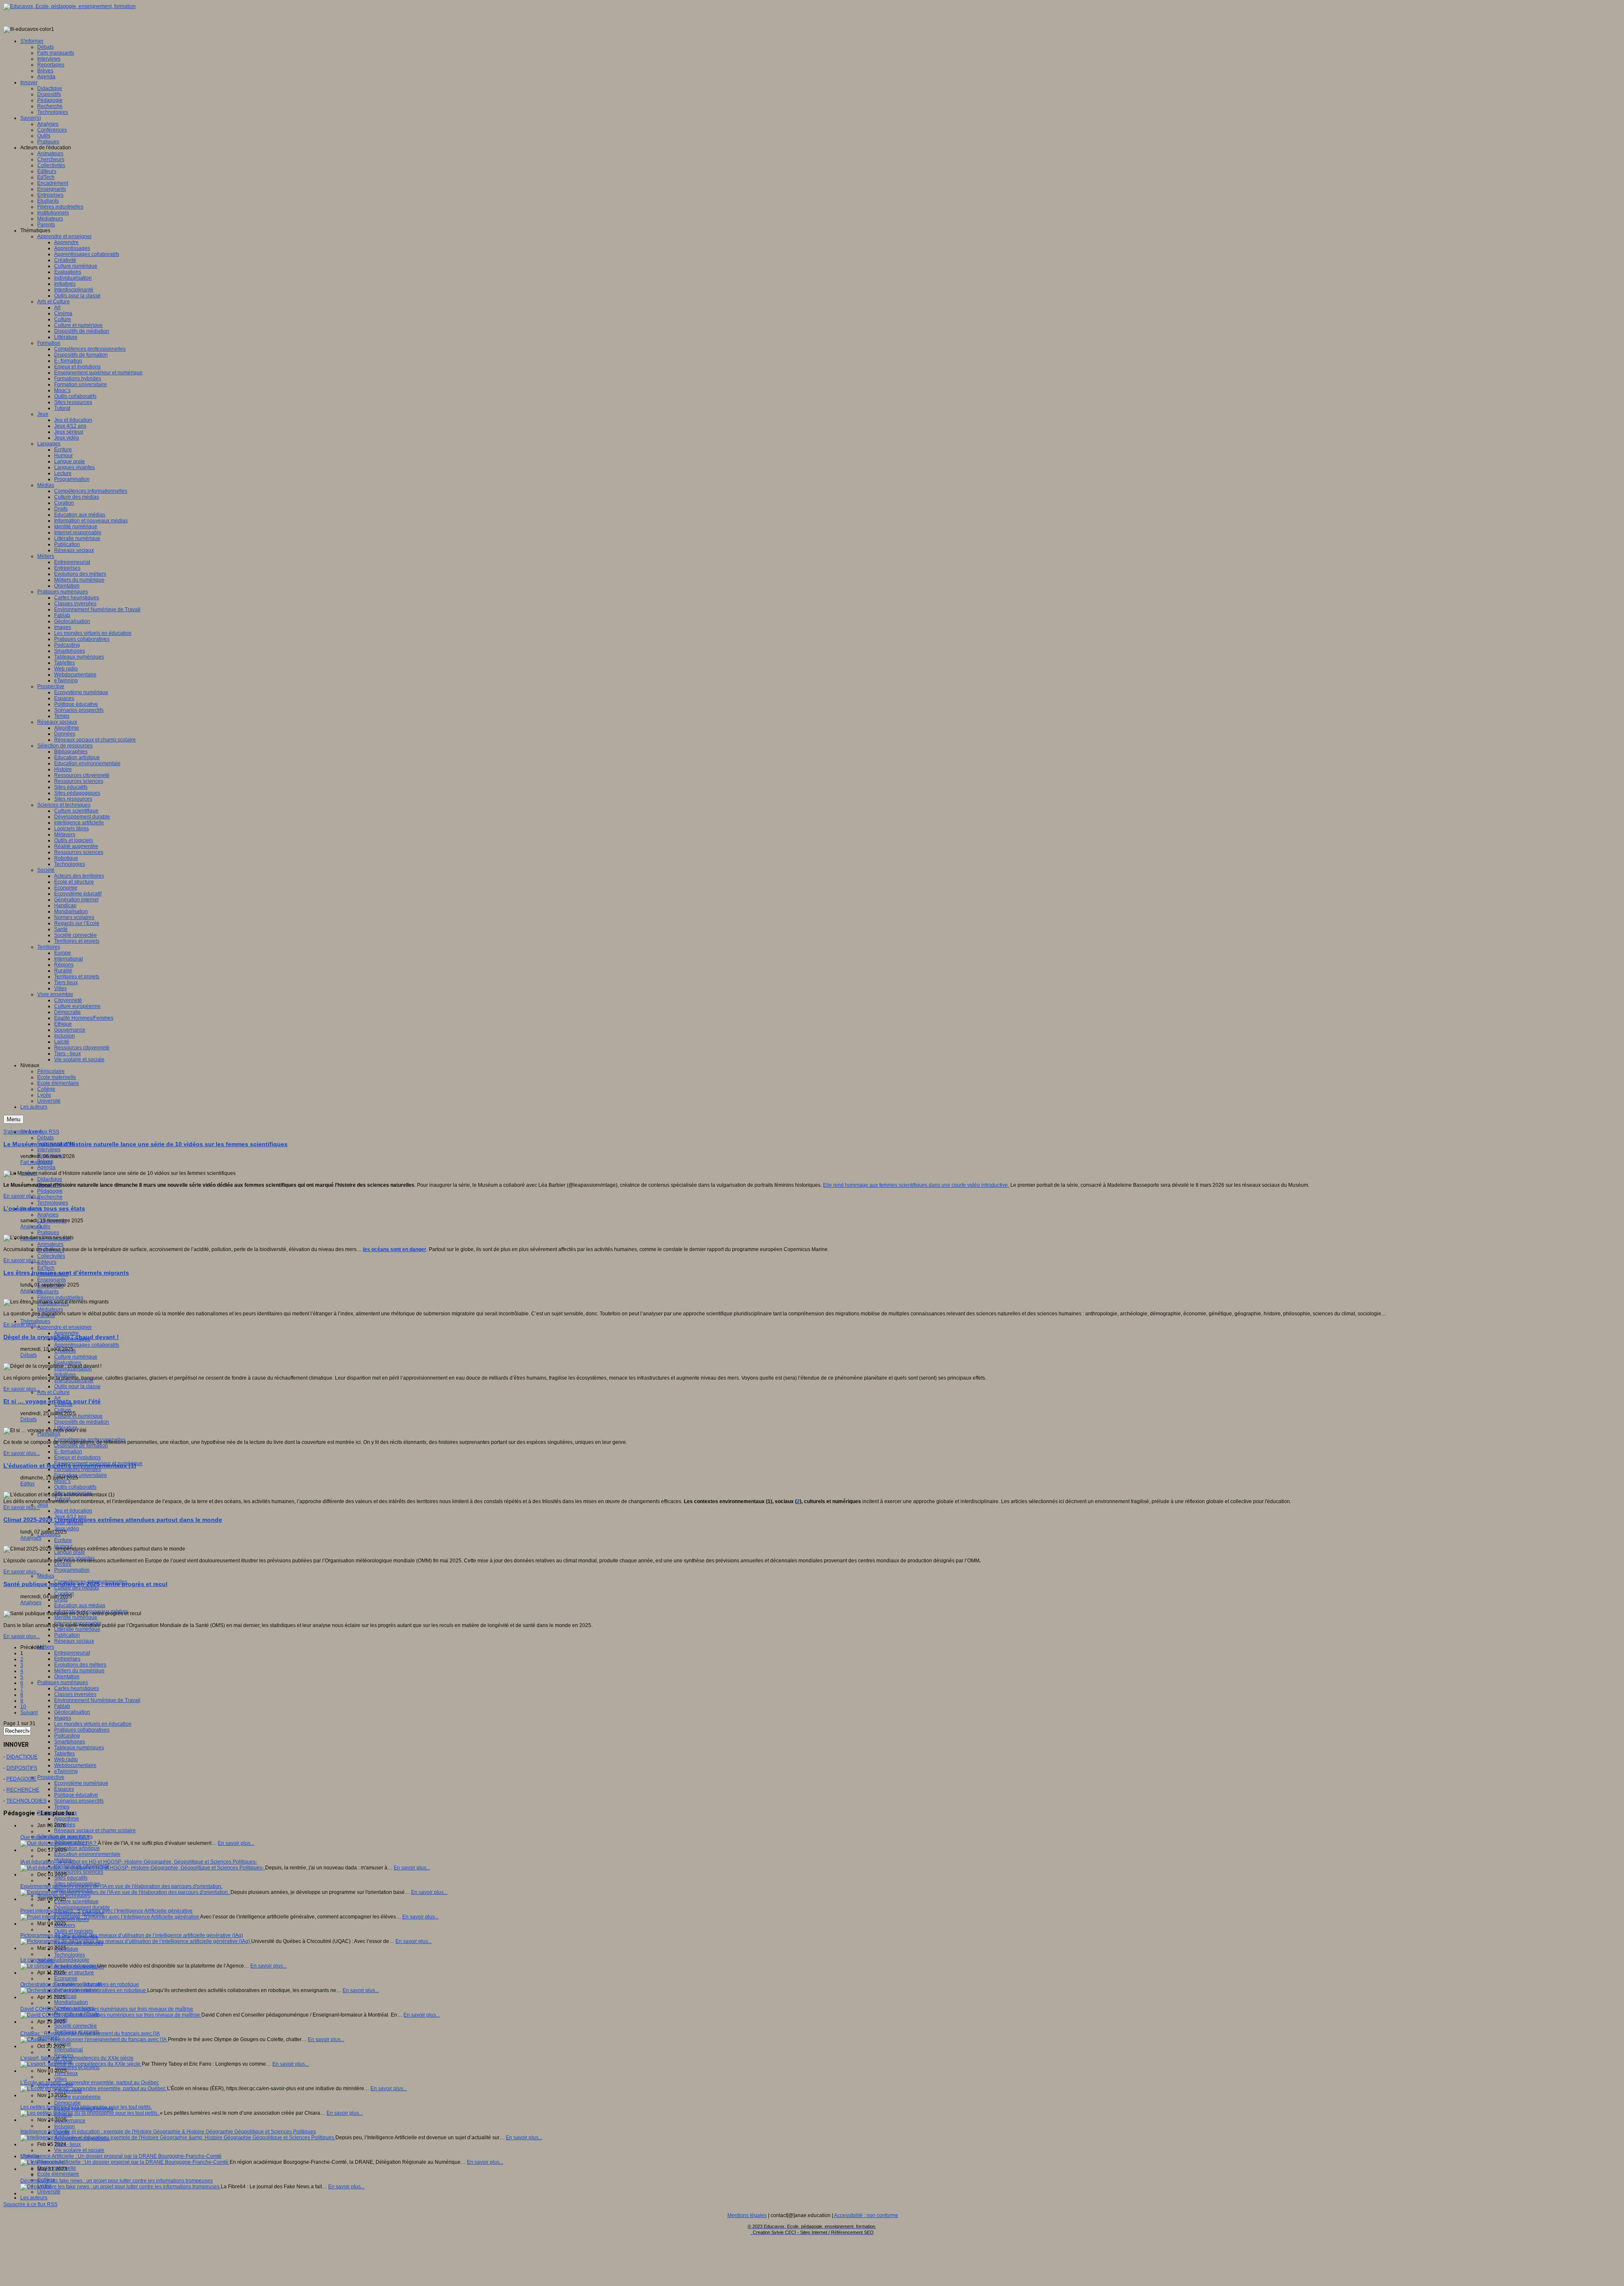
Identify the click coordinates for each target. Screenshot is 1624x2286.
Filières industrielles (60, 1298)
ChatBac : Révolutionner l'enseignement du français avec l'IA (90, 2034)
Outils (44, 1227)
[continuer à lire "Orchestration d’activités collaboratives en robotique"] (84, 1990)
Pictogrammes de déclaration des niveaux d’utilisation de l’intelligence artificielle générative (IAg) (132, 1935)
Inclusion (64, 2127)
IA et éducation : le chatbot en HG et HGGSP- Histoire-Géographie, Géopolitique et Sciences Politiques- (139, 1862)
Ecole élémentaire (58, 2174)
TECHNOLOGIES (26, 1801)
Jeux (43, 1505)
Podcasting (67, 1736)
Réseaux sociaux (74, 1641)
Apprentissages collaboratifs (87, 1345)
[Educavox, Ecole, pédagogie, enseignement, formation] (70, 6)
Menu (14, 1119)
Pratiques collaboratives (82, 1730)
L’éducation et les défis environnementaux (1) (70, 1465)
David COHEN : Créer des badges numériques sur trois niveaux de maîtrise (107, 2009)
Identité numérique (76, 1617)
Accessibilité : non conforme (866, 2215)
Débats (45, 1138)
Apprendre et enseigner (64, 1327)
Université (49, 2192)
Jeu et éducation (73, 1511)
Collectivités (51, 1256)
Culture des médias (77, 1588)
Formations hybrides (78, 1469)
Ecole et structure (74, 1973)
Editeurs (47, 1262)
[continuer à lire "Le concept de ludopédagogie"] (59, 1966)
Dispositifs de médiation (82, 1422)
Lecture (63, 1564)
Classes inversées (75, 1694)
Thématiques (35, 1321)
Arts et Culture (53, 1392)
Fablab (62, 1706)
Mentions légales (747, 2215)
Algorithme (67, 1819)
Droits (61, 1600)
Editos (27, 1484)
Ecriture (63, 1540)
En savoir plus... (22, 1196)
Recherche (50, 1197)
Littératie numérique (77, 1629)
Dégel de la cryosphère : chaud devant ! (61, 1337)
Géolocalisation (72, 1712)
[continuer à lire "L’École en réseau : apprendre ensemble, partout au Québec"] (94, 2088)
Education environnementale (87, 1854)
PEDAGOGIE (21, 1779)
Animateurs (50, 1244)
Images (63, 1718)
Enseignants (52, 1280)
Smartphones (70, 1742)
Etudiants (48, 1292)
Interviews (49, 1150)
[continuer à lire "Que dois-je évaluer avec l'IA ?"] (59, 1843)
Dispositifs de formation (81, 1446)
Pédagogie (50, 1191)
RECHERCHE (23, 1790)
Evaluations (68, 1363)
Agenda (46, 1167)
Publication (67, 1635)
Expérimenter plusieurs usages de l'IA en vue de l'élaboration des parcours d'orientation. (121, 1886)
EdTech (46, 1268)
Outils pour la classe (77, 1386)
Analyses (48, 1215)
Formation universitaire (81, 1475)
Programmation (72, 1570)
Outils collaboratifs (75, 1487)
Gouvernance (70, 2121)
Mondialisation (71, 2002)
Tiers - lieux (67, 2144)
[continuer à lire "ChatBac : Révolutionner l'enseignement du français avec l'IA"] (94, 2039)
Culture (63, 1410)
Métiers (46, 1647)
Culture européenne (77, 2097)
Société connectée (75, 2026)
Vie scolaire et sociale (79, 2150)
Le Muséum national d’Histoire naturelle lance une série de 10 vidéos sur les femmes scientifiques (145, 1144)
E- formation (68, 1452)
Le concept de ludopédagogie (55, 1960)
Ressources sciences (79, 1872)
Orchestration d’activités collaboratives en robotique (80, 1984)
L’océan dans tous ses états (44, 1208)
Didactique (50, 1179)
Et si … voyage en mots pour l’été (52, 1401)
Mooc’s (62, 1481)
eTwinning (66, 1771)
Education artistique (77, 1848)
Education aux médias (80, 1605)
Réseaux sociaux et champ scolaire (95, 1830)
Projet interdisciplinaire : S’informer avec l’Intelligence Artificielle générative (106, 1911)
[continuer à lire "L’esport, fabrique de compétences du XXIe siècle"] (81, 2064)
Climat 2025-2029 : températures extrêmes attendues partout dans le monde (113, 1520)
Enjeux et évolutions (77, 1457)
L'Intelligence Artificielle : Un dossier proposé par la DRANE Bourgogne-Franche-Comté (121, 2156)
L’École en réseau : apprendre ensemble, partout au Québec (90, 2083)
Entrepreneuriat (72, 1653)
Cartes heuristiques (77, 1688)
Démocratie (67, 2103)
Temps (62, 1807)
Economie (66, 1979)
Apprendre (66, 1333)
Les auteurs (34, 2198)
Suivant (29, 1712)
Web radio (66, 1759)
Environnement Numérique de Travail (97, 1700)
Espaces (64, 1789)
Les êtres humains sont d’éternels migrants (66, 1273)
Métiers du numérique (79, 1671)
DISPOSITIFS (22, 1768)
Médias (46, 1576)
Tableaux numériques (79, 1748)
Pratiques (48, 1232)
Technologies (53, 1203)
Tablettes (64, 1754)
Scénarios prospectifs (79, 1801)
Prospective (51, 1777)
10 (23, 1707)
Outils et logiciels (74, 1931)
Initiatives (65, 1375)
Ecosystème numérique (81, 1783)
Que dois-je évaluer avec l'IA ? (55, 1837)
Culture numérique (76, 1357)
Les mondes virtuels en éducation (93, 1724)
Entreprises (67, 1659)
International (69, 2050)
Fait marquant (36, 1162)
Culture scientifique (76, 1902)
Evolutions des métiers (80, 1665)
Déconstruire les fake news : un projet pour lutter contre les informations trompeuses (117, 2181)
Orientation (67, 1677)
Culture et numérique (78, 1416)
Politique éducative (76, 1795)
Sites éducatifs (71, 1878)
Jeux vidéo (67, 1529)
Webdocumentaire (75, 1765)
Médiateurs (50, 1309)
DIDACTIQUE (22, 1757)
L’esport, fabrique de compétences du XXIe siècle (77, 2058)
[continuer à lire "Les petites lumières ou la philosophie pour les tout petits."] (90, 2113)
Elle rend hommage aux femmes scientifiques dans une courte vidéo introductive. (916, 1185)
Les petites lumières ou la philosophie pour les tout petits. (86, 2107)
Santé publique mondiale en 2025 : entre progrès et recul (85, 1584)
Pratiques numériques (63, 1682)
